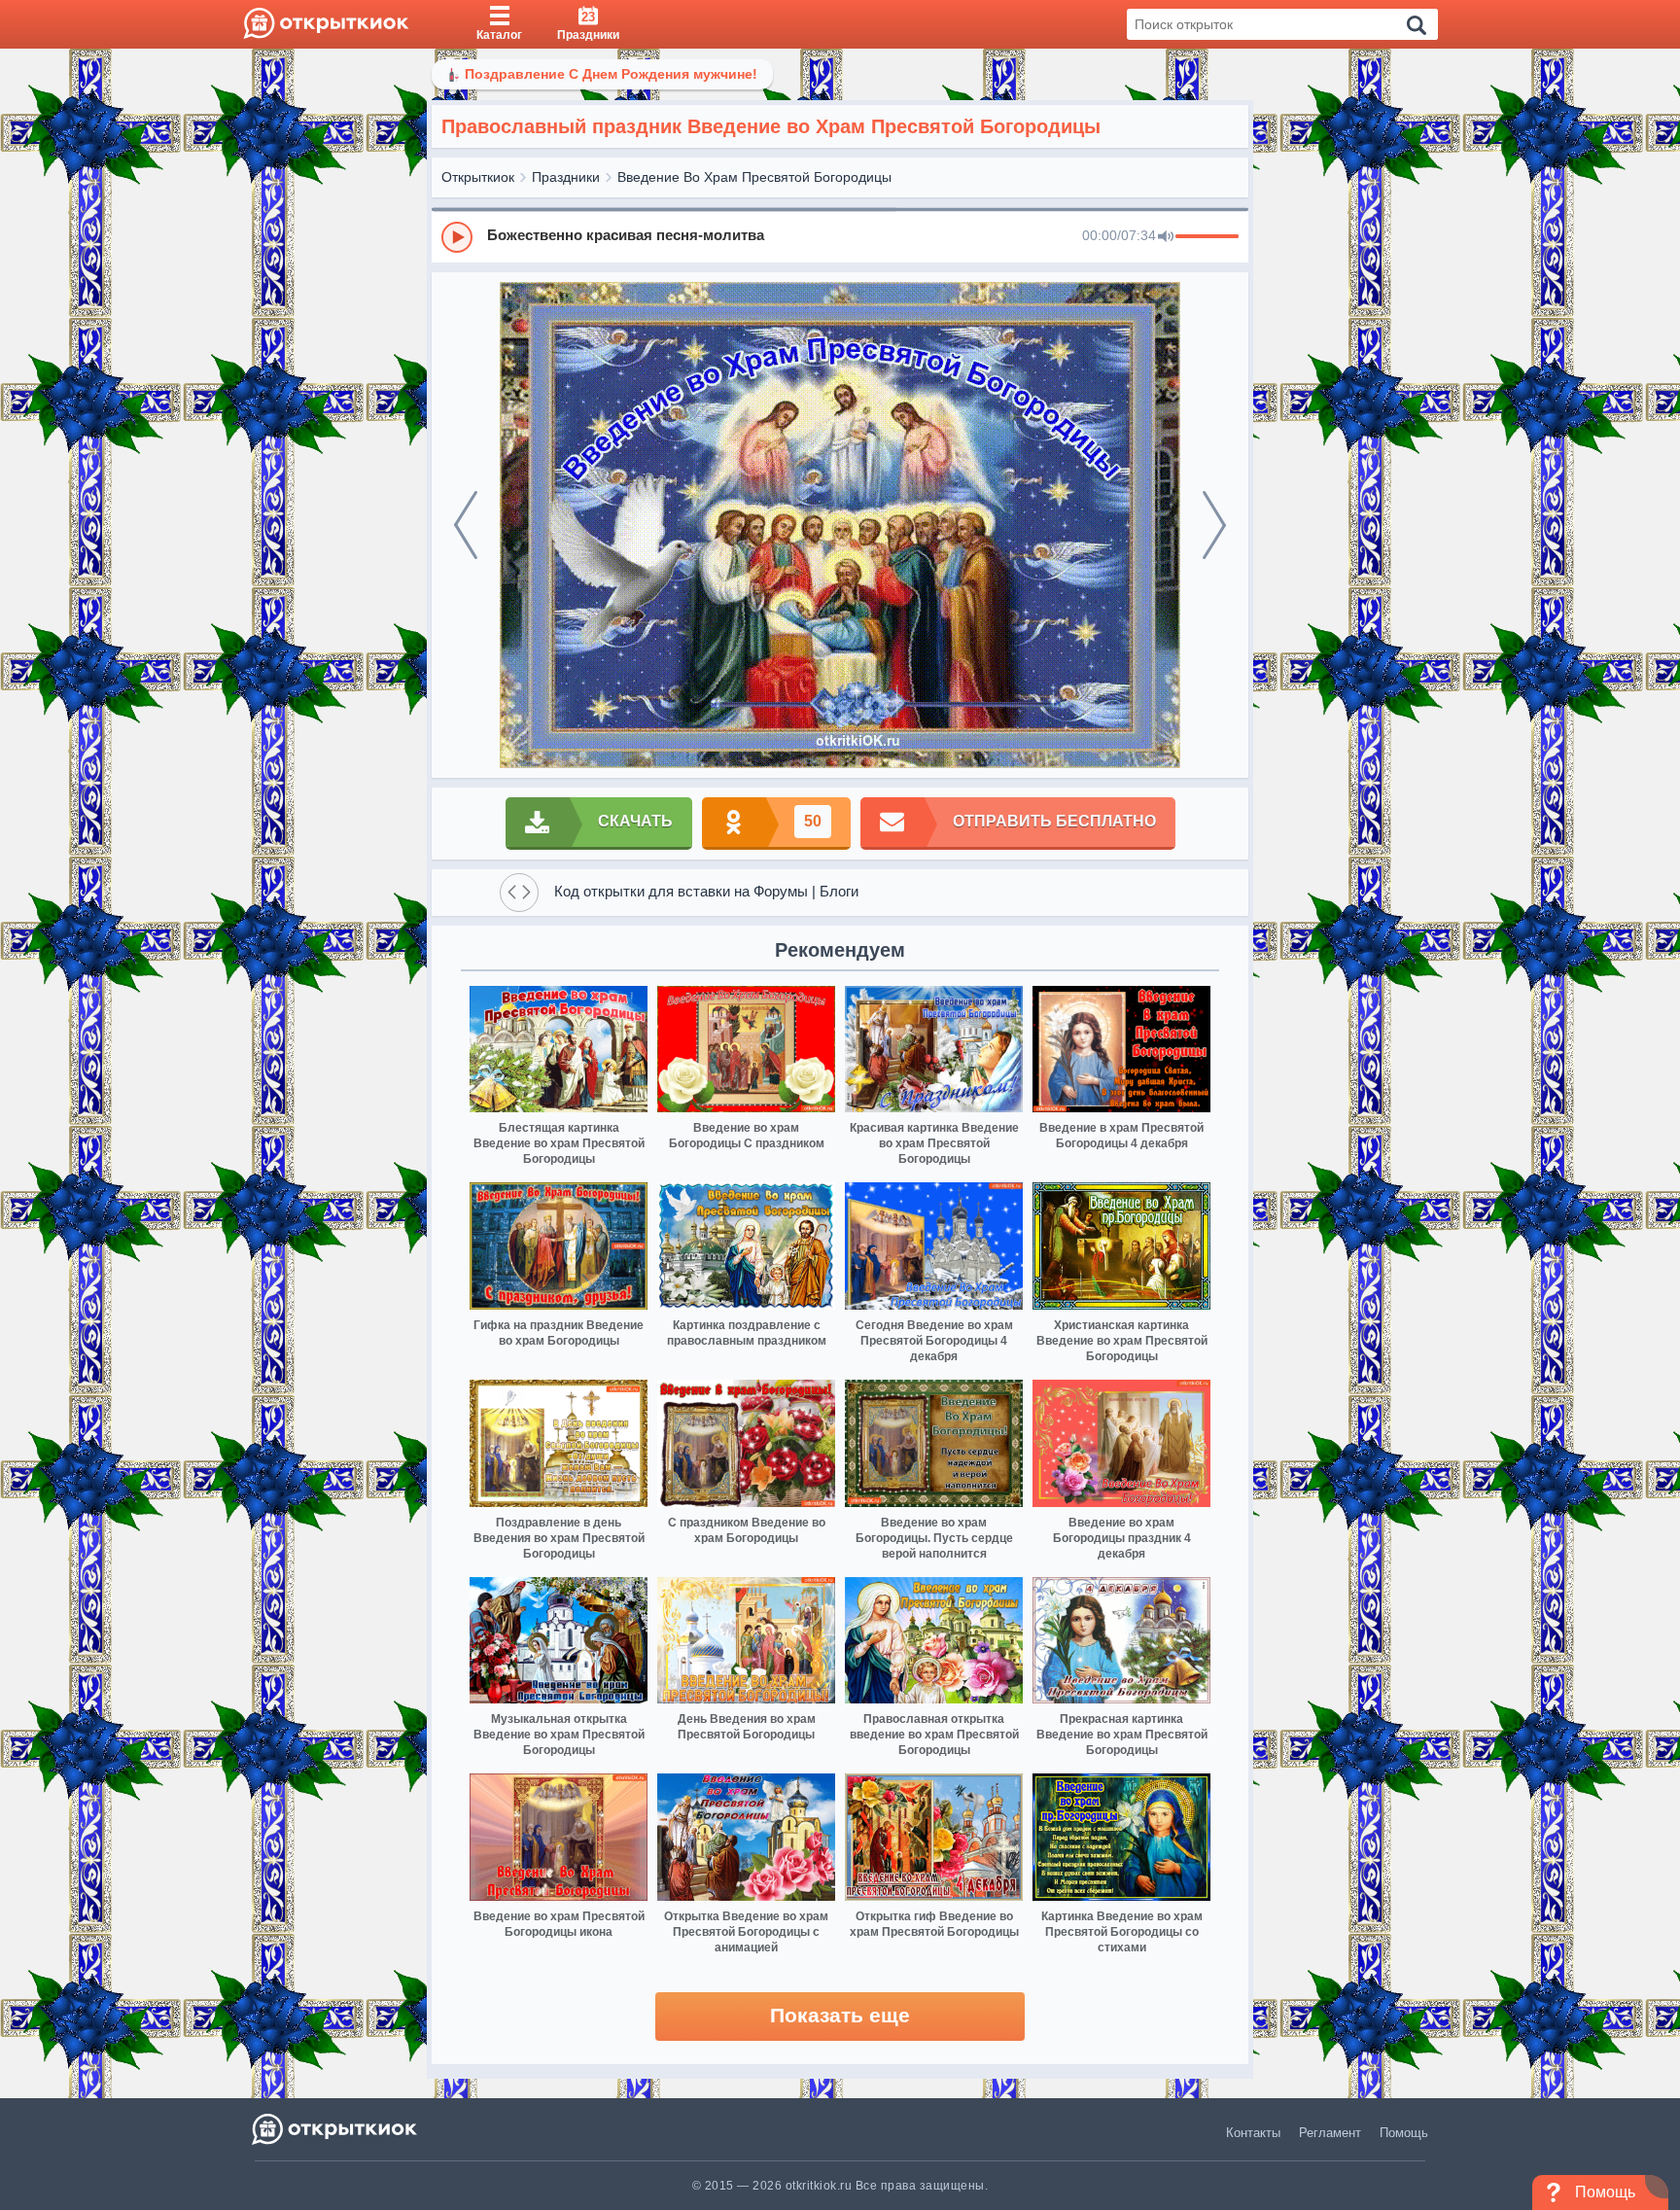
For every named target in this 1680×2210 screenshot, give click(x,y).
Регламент (1330, 2133)
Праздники (566, 177)
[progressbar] (1207, 237)
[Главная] (326, 24)
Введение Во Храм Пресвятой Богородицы (754, 177)
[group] (840, 236)
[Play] (457, 237)
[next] (1214, 525)
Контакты (1253, 2133)
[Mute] (1166, 237)
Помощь (1404, 2133)
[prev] (466, 525)
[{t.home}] (336, 2129)
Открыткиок (478, 177)
